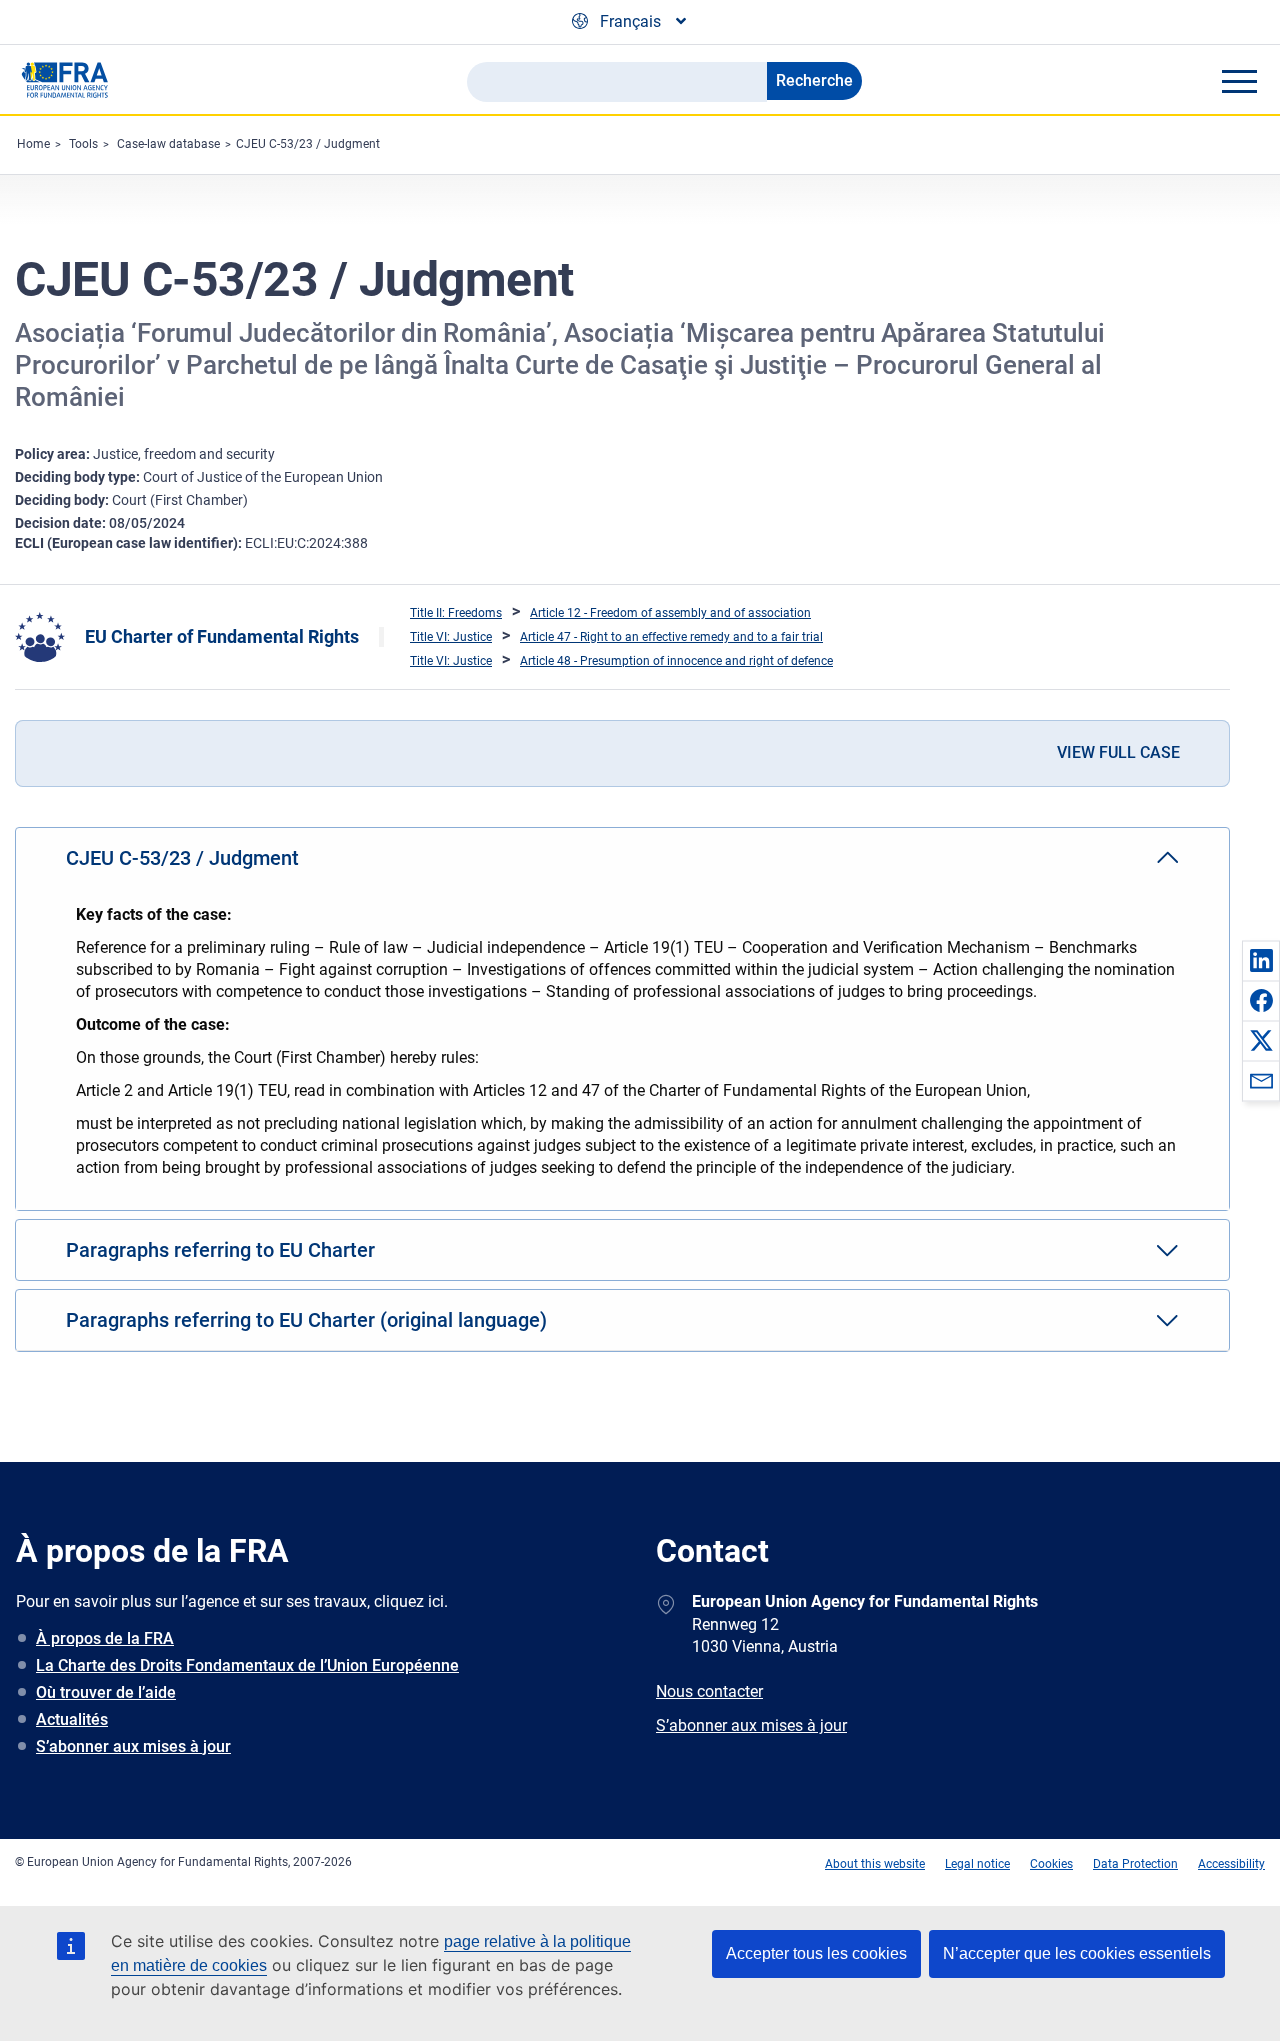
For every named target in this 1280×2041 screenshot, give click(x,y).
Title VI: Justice (451, 637)
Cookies (1051, 1864)
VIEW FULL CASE (1118, 752)
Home (33, 144)
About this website (875, 1864)
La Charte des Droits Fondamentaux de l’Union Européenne (247, 1665)
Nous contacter (709, 1691)
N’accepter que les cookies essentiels (1077, 1953)
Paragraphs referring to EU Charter (220, 1250)
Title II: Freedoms (456, 613)
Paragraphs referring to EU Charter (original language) (306, 1320)
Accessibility (1231, 1864)
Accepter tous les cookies (816, 1953)
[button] (1261, 960)
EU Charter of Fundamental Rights (222, 636)
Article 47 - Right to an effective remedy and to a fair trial (671, 637)
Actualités (72, 1719)
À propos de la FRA (105, 1638)
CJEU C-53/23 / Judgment (308, 144)
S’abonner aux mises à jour (133, 1746)
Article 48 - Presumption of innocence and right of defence (676, 661)
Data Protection (1135, 1864)
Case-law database (168, 144)
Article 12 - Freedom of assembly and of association (670, 613)
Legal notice (977, 1864)
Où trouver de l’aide (106, 1692)
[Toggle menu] (1239, 81)
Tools (83, 144)
